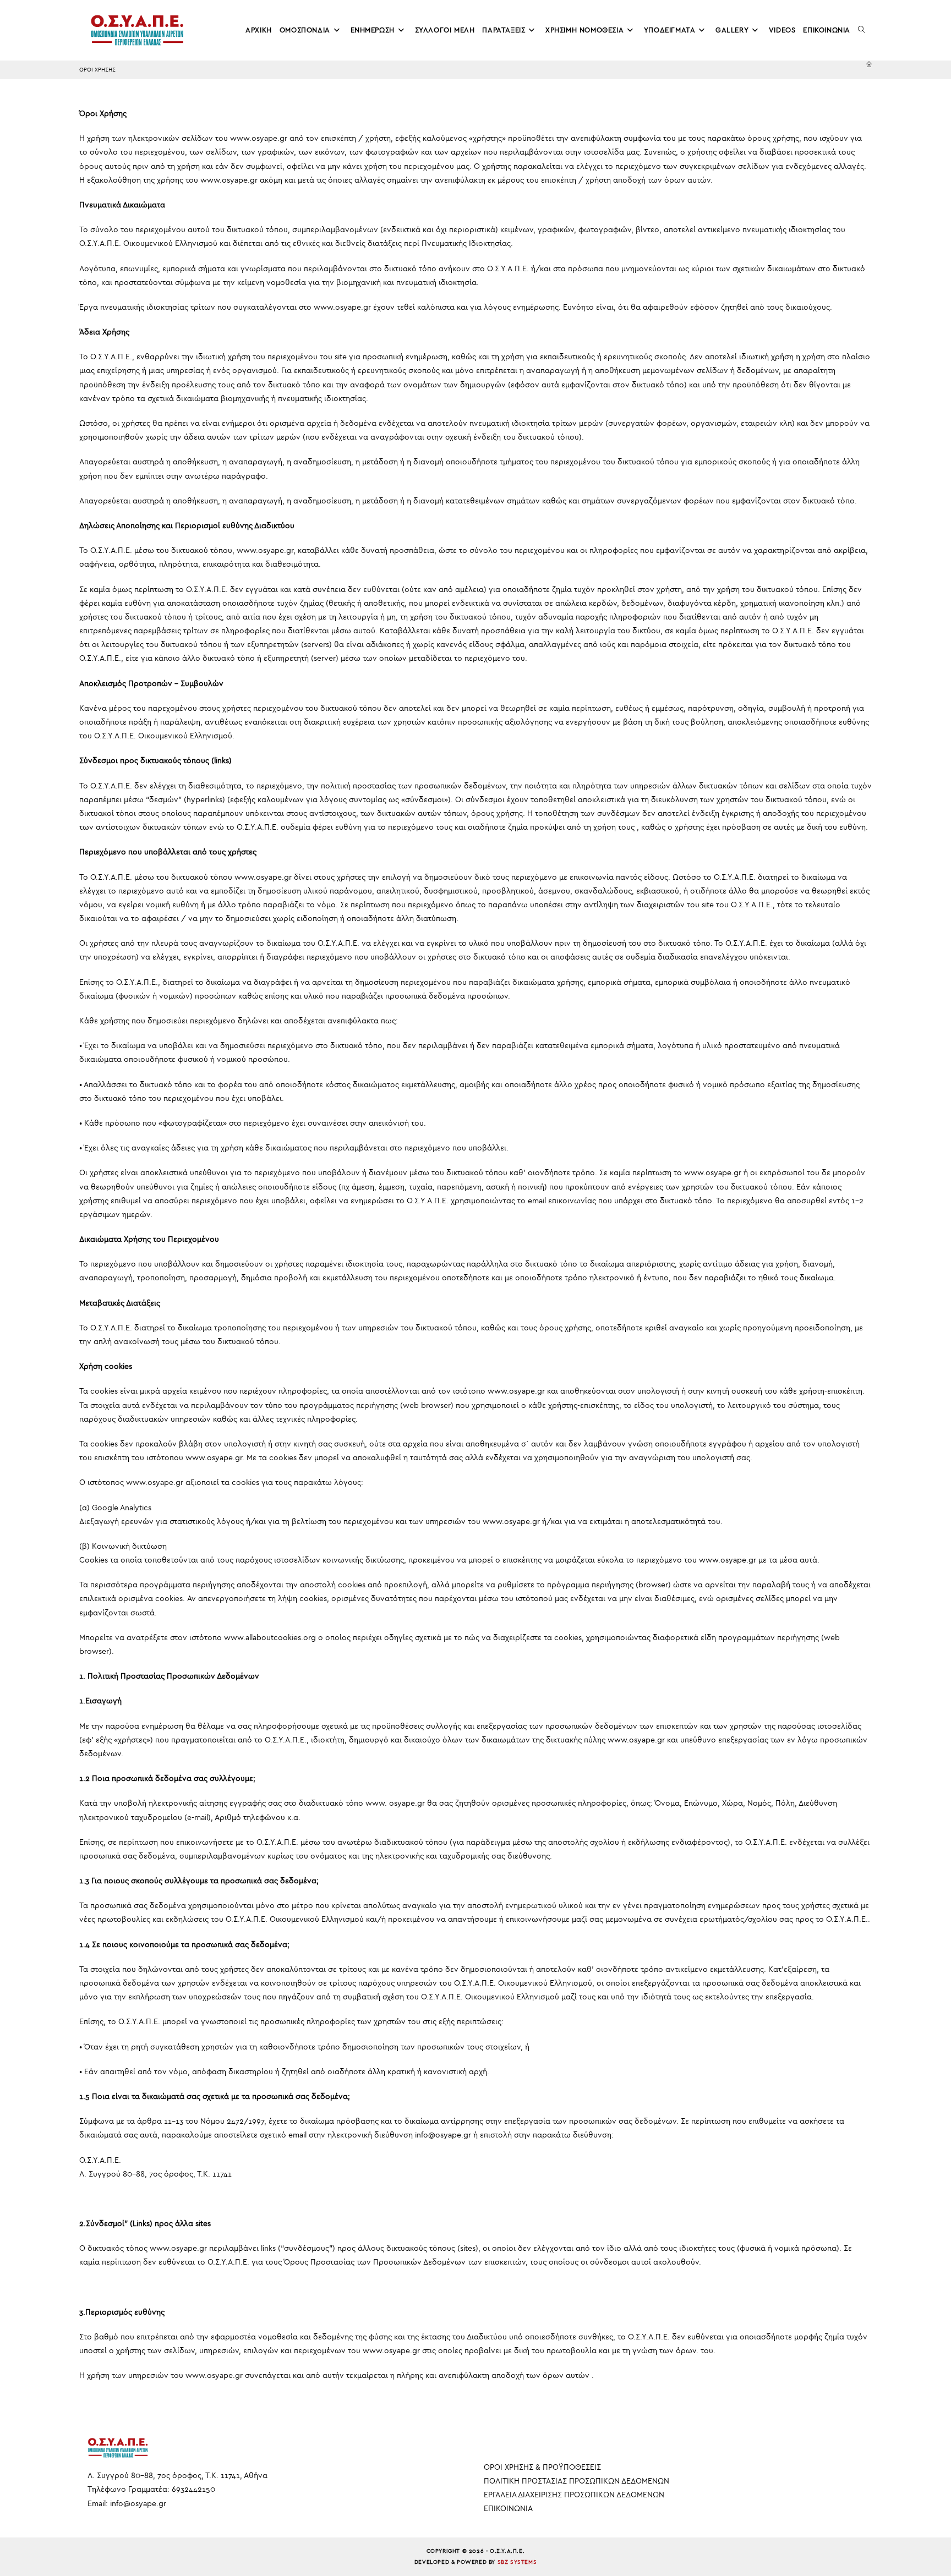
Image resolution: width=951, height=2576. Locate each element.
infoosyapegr (138, 2504)
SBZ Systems (517, 2562)
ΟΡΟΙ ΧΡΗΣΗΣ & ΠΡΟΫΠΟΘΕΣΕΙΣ (542, 2467)
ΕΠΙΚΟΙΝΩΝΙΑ (508, 2509)
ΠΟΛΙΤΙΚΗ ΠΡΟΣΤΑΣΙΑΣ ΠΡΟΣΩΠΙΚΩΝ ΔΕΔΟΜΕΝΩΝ (576, 2481)
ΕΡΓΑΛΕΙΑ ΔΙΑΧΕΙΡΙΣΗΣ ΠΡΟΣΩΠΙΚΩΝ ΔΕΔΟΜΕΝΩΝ (574, 2495)
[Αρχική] (869, 65)
